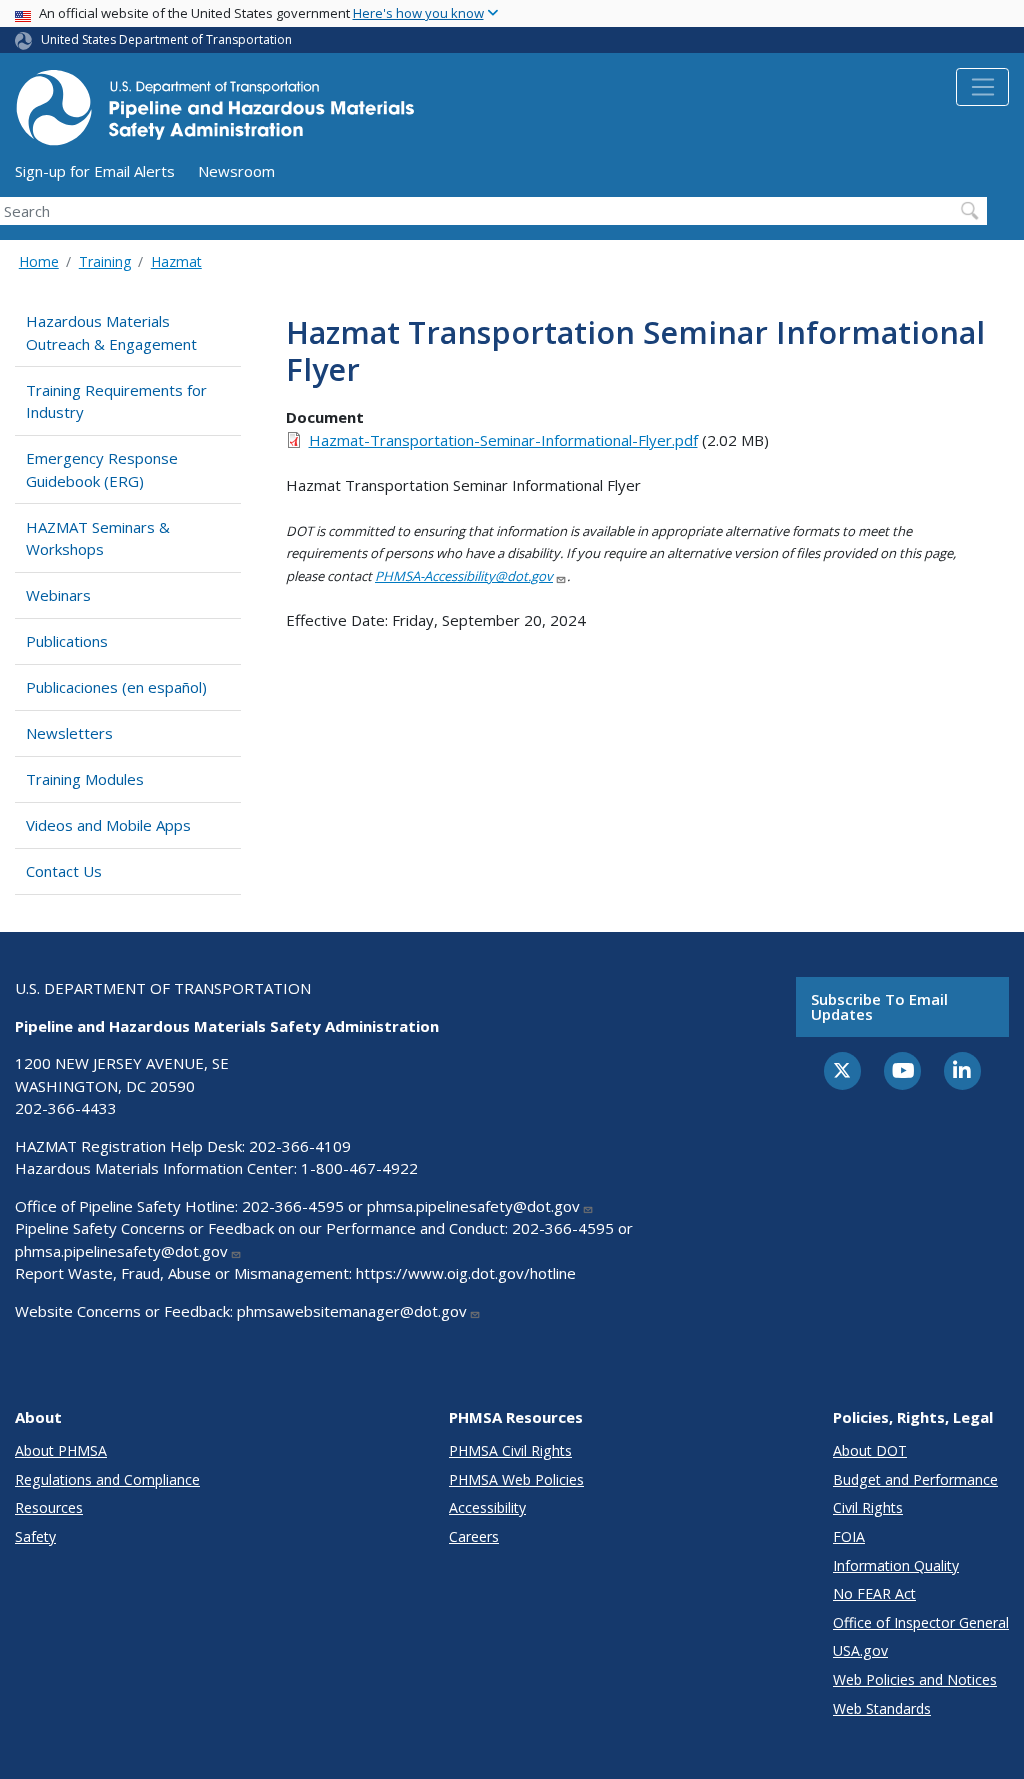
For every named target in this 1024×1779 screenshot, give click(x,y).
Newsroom (236, 171)
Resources (49, 1507)
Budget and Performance (915, 1479)
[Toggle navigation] (982, 87)
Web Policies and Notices (915, 1679)
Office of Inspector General (921, 1622)
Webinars (58, 595)
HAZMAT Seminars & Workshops (98, 538)
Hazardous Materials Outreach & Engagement (111, 332)
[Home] (215, 113)
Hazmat (176, 261)
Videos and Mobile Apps (108, 825)
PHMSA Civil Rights (510, 1450)
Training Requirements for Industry (116, 401)
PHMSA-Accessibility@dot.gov (464, 576)
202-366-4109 (300, 1146)
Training (105, 261)
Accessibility (487, 1507)
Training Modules (85, 779)
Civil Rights (868, 1507)
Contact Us (64, 871)
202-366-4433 (66, 1108)
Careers (474, 1536)
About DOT (870, 1450)
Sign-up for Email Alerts (95, 171)
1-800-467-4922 (359, 1168)
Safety (35, 1536)
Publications (67, 641)
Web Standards (882, 1708)
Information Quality (896, 1565)
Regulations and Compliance (107, 1479)
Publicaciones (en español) (116, 687)
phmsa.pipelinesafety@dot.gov (473, 1206)
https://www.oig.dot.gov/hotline (466, 1273)
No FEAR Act (874, 1593)
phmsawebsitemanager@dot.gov (352, 1311)
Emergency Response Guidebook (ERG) (102, 469)
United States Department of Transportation (166, 39)
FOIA (849, 1536)
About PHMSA (61, 1450)
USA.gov (860, 1650)
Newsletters (69, 733)
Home (39, 261)
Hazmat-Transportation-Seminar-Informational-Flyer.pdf (503, 440)
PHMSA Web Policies (516, 1479)
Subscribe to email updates (879, 1006)
